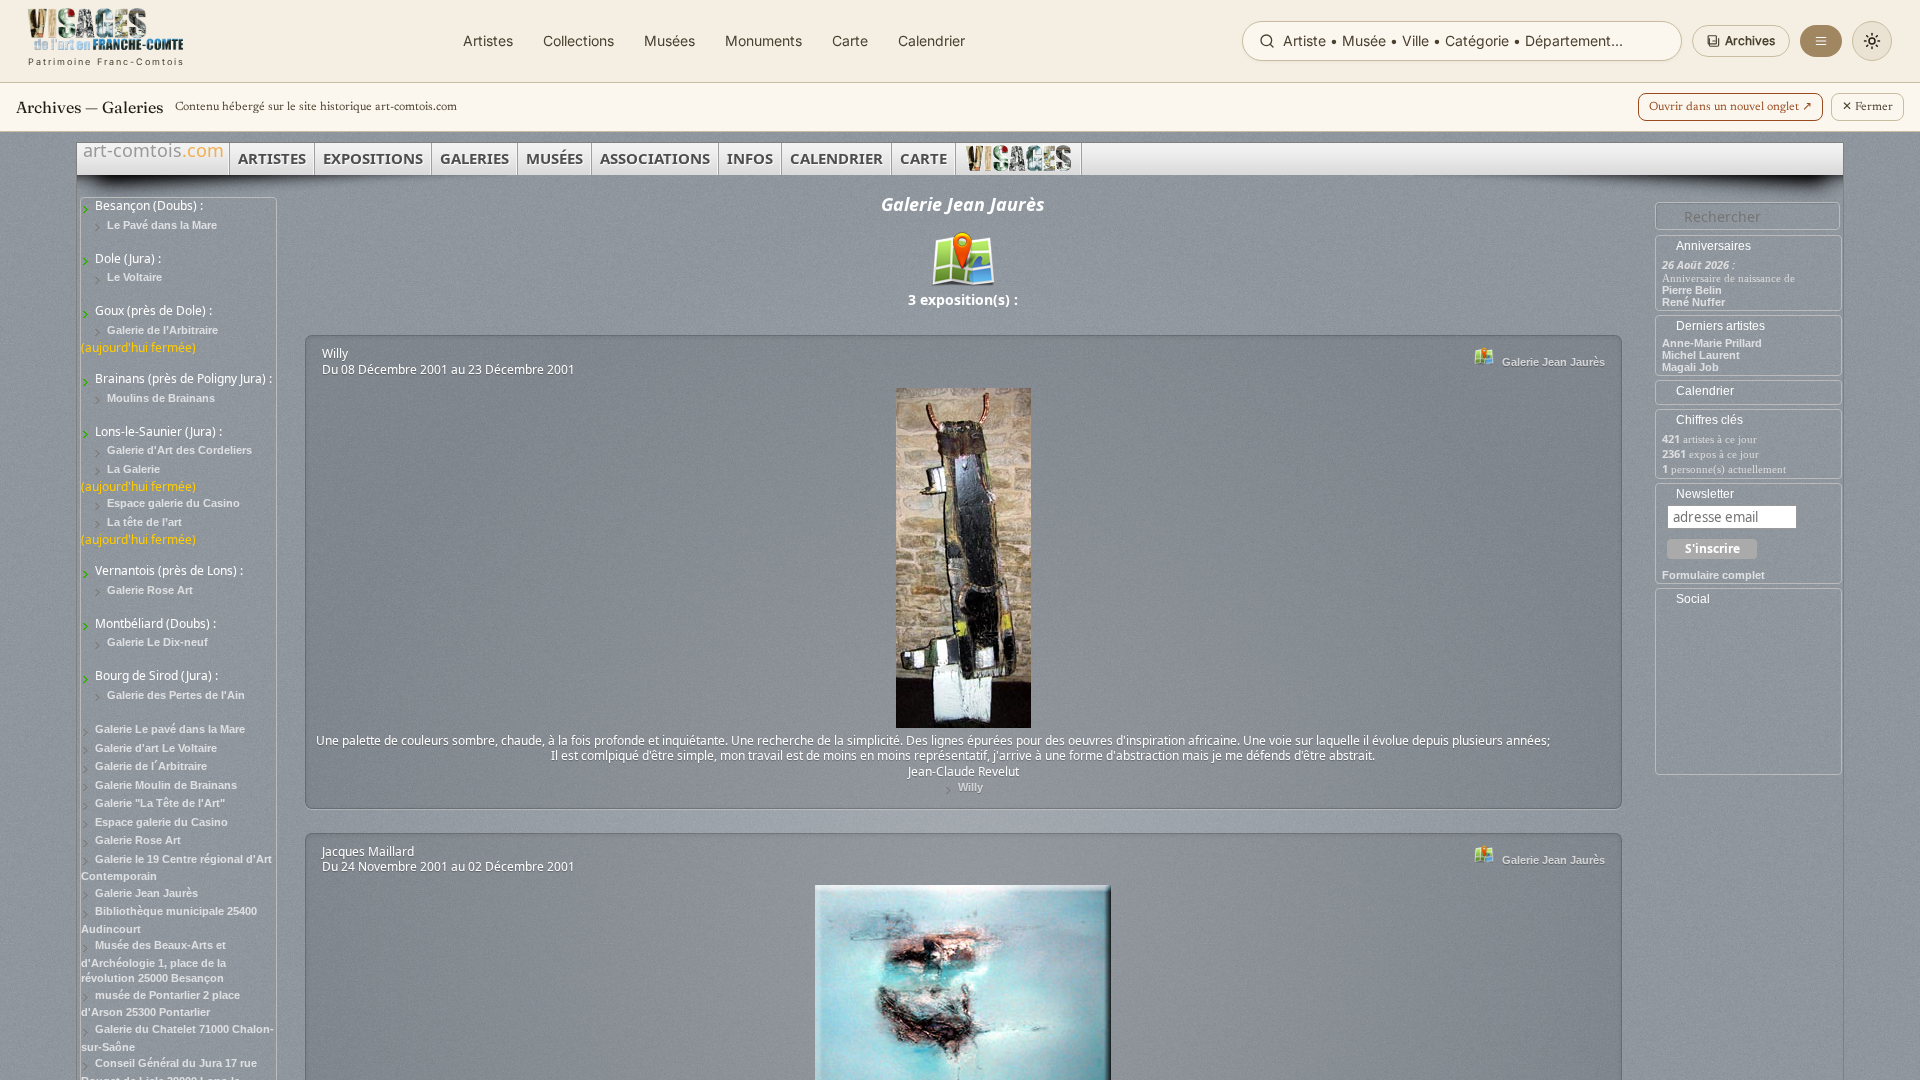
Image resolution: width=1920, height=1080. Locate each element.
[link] (106, 41)
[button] (1741, 41)
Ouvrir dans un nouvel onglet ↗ (1730, 107)
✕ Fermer (1867, 107)
